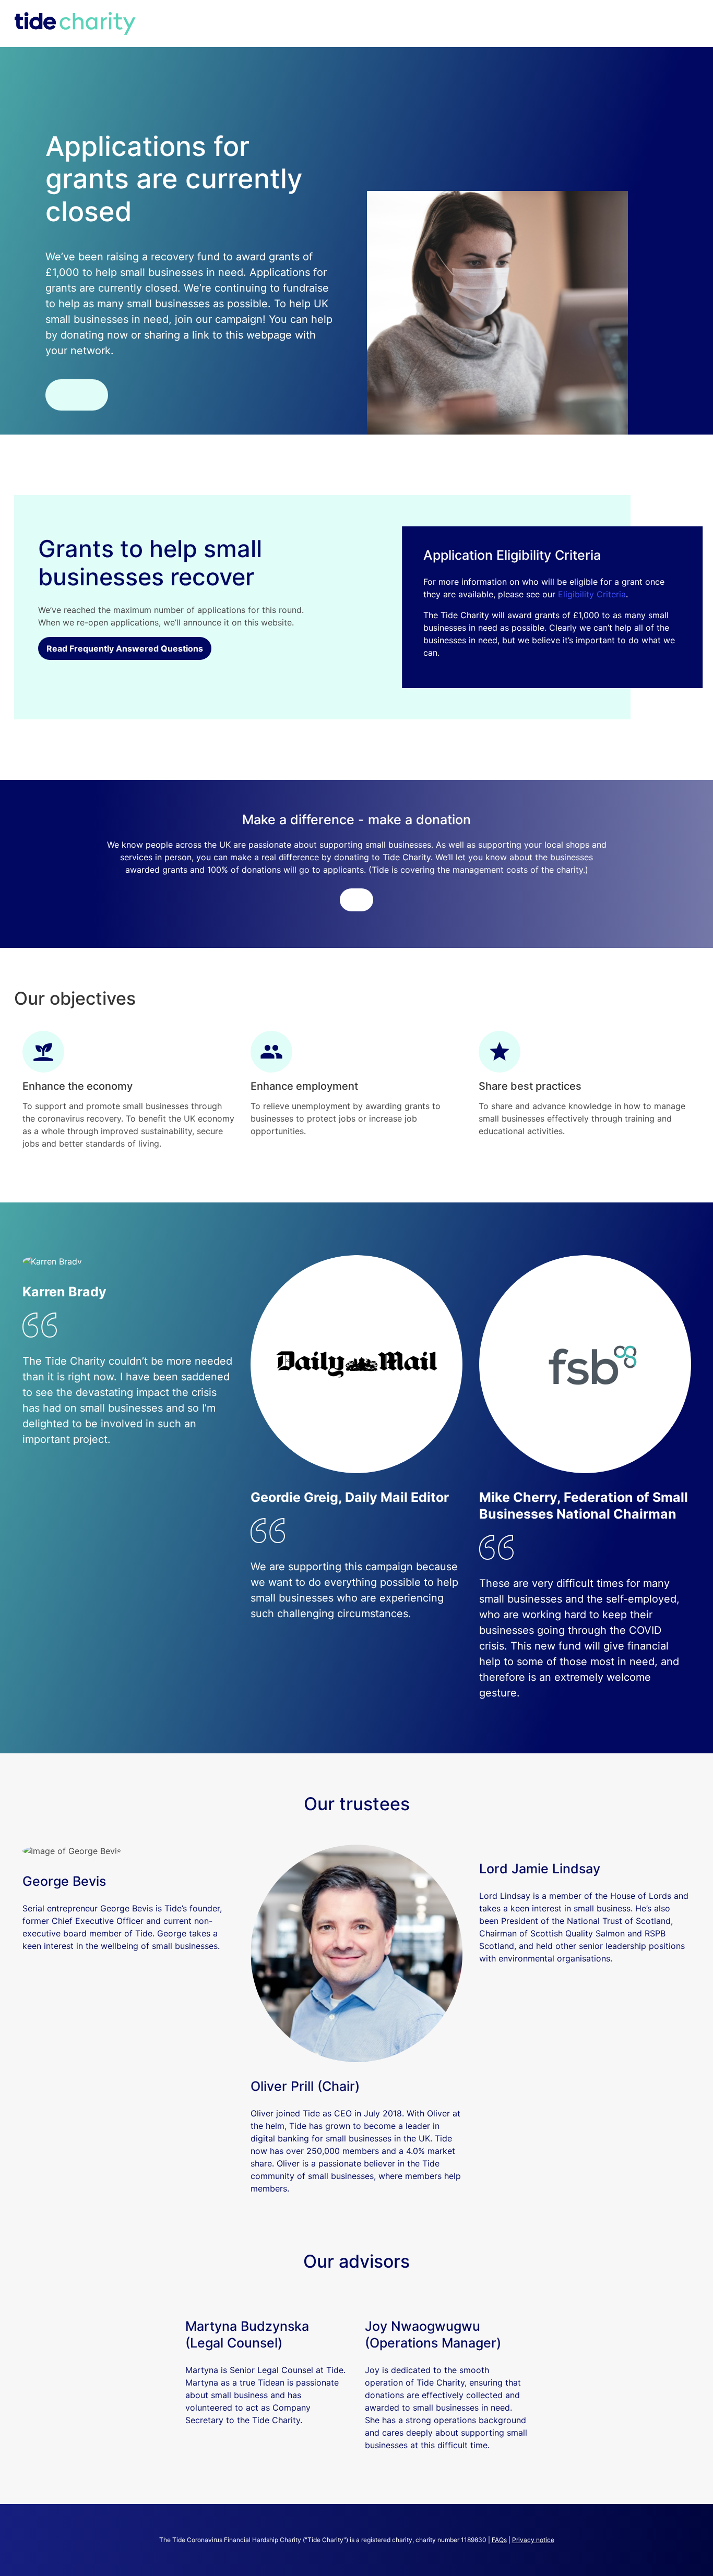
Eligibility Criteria (592, 594)
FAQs (499, 2540)
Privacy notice (533, 2540)
